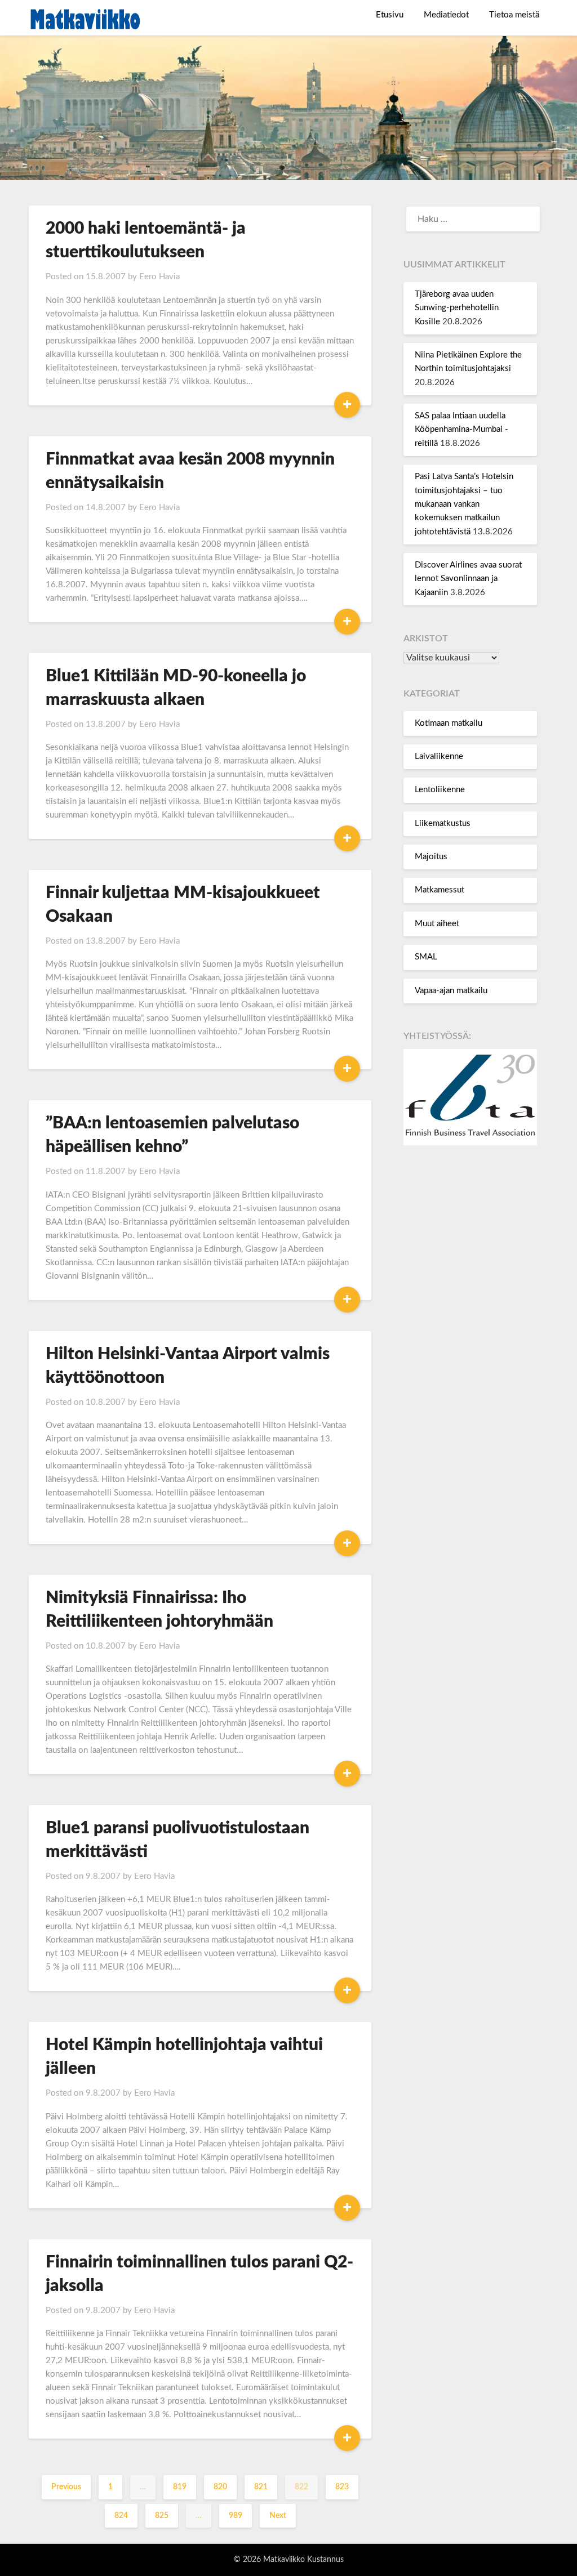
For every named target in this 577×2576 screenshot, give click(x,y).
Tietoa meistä (514, 15)
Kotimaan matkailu (449, 723)
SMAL (426, 957)
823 (342, 2487)
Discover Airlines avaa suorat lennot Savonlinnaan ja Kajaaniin (468, 579)
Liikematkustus (443, 823)
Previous (66, 2487)
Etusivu (390, 15)
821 (261, 2487)
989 (236, 2516)
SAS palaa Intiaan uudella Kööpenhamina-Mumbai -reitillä (461, 430)
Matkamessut (440, 890)
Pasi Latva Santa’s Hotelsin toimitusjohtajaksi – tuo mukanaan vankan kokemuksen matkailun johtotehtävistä (464, 504)
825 (162, 2516)
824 (121, 2516)
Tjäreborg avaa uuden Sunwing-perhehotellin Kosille (457, 308)
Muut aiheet (437, 924)
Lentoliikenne (440, 790)
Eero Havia (159, 277)
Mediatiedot (446, 15)
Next (278, 2516)
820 (220, 2487)
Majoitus (431, 857)
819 (180, 2487)
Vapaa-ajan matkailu (451, 991)
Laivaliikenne (439, 756)
